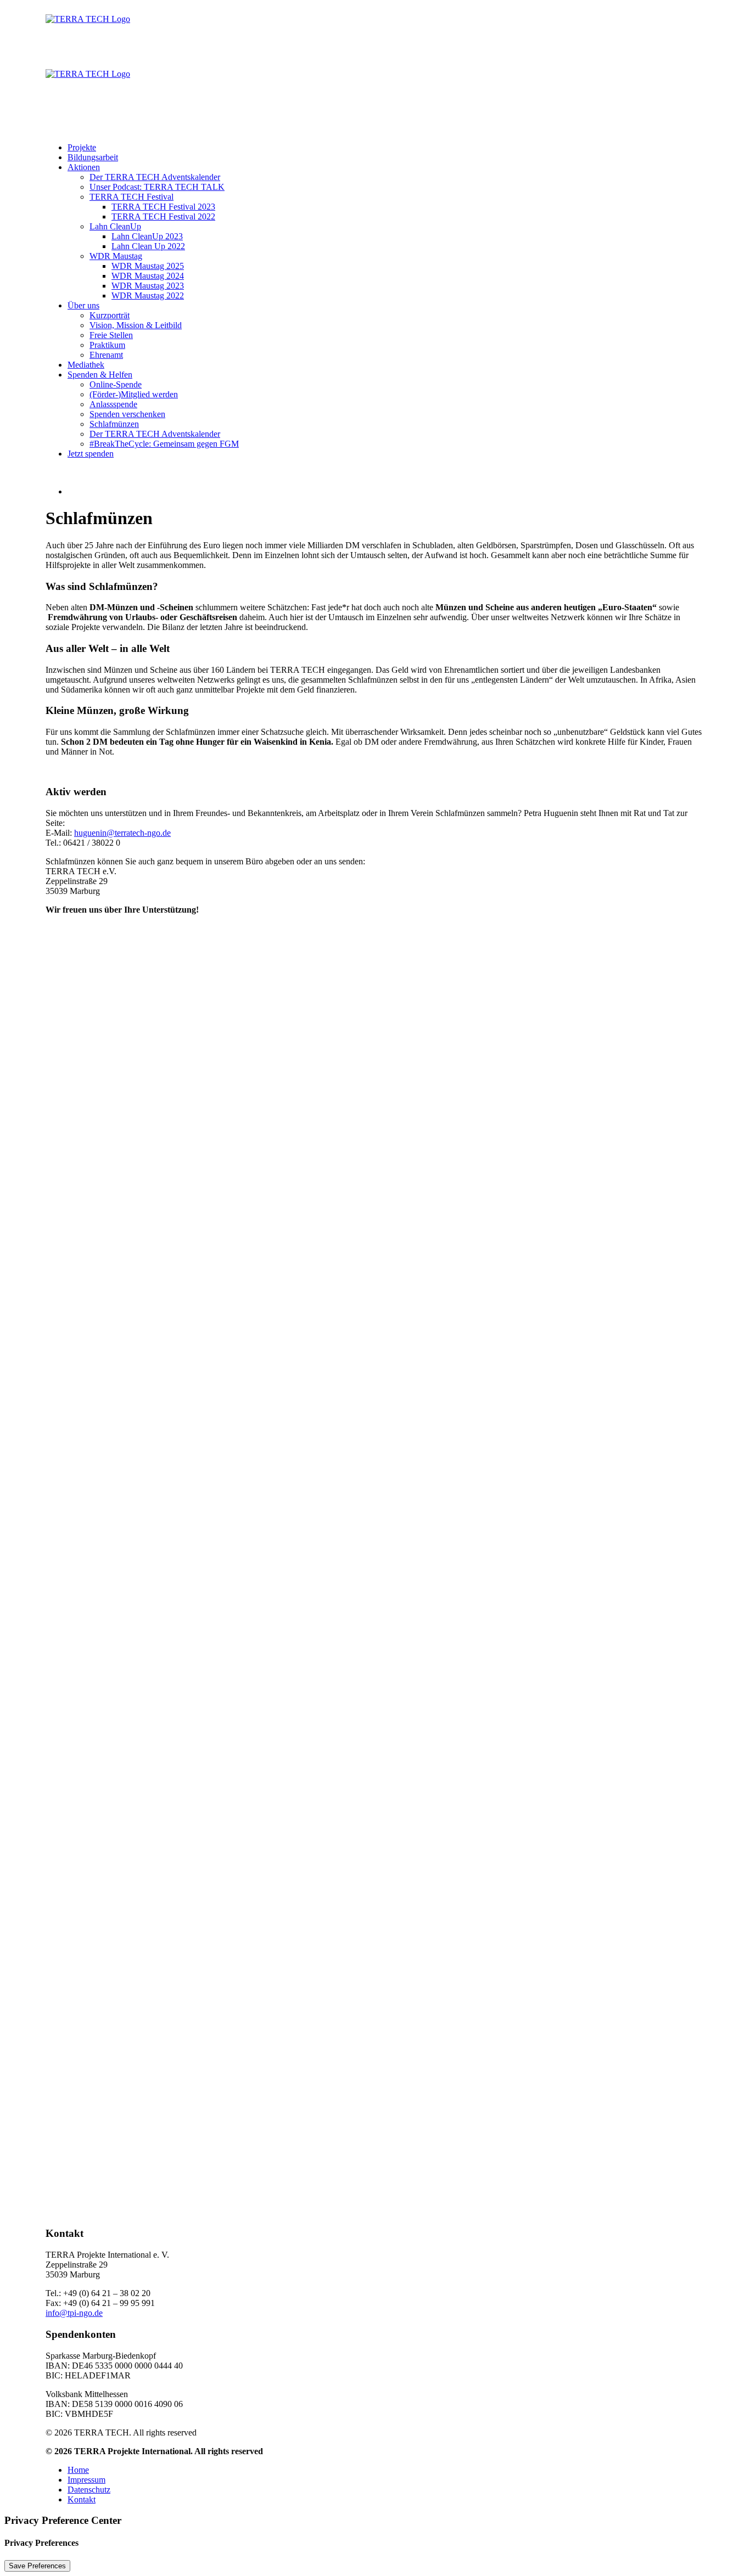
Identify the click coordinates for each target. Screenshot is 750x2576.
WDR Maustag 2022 (148, 296)
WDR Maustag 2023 (148, 286)
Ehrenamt (106, 355)
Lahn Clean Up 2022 (148, 246)
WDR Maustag (116, 256)
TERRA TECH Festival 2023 (163, 207)
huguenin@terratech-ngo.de (122, 833)
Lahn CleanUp (115, 226)
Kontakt (82, 2499)
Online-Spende (116, 384)
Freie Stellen (111, 335)
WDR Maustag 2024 (148, 276)
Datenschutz (89, 2490)
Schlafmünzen (114, 424)
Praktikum (107, 345)
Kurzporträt (110, 315)
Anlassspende (113, 404)
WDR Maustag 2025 (148, 266)
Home (78, 2470)
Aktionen (84, 167)
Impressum (86, 2480)
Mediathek (86, 365)
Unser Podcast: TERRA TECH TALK (157, 187)
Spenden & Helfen (100, 375)
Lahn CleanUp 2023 (147, 236)
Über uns (83, 305)
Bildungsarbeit (93, 157)
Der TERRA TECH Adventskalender (155, 177)
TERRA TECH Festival (131, 197)
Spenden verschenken (127, 414)
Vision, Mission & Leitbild (136, 325)
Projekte (82, 147)
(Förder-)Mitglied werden (134, 394)
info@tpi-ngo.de (74, 2313)
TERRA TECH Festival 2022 (163, 216)
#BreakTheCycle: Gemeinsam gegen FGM (164, 444)
